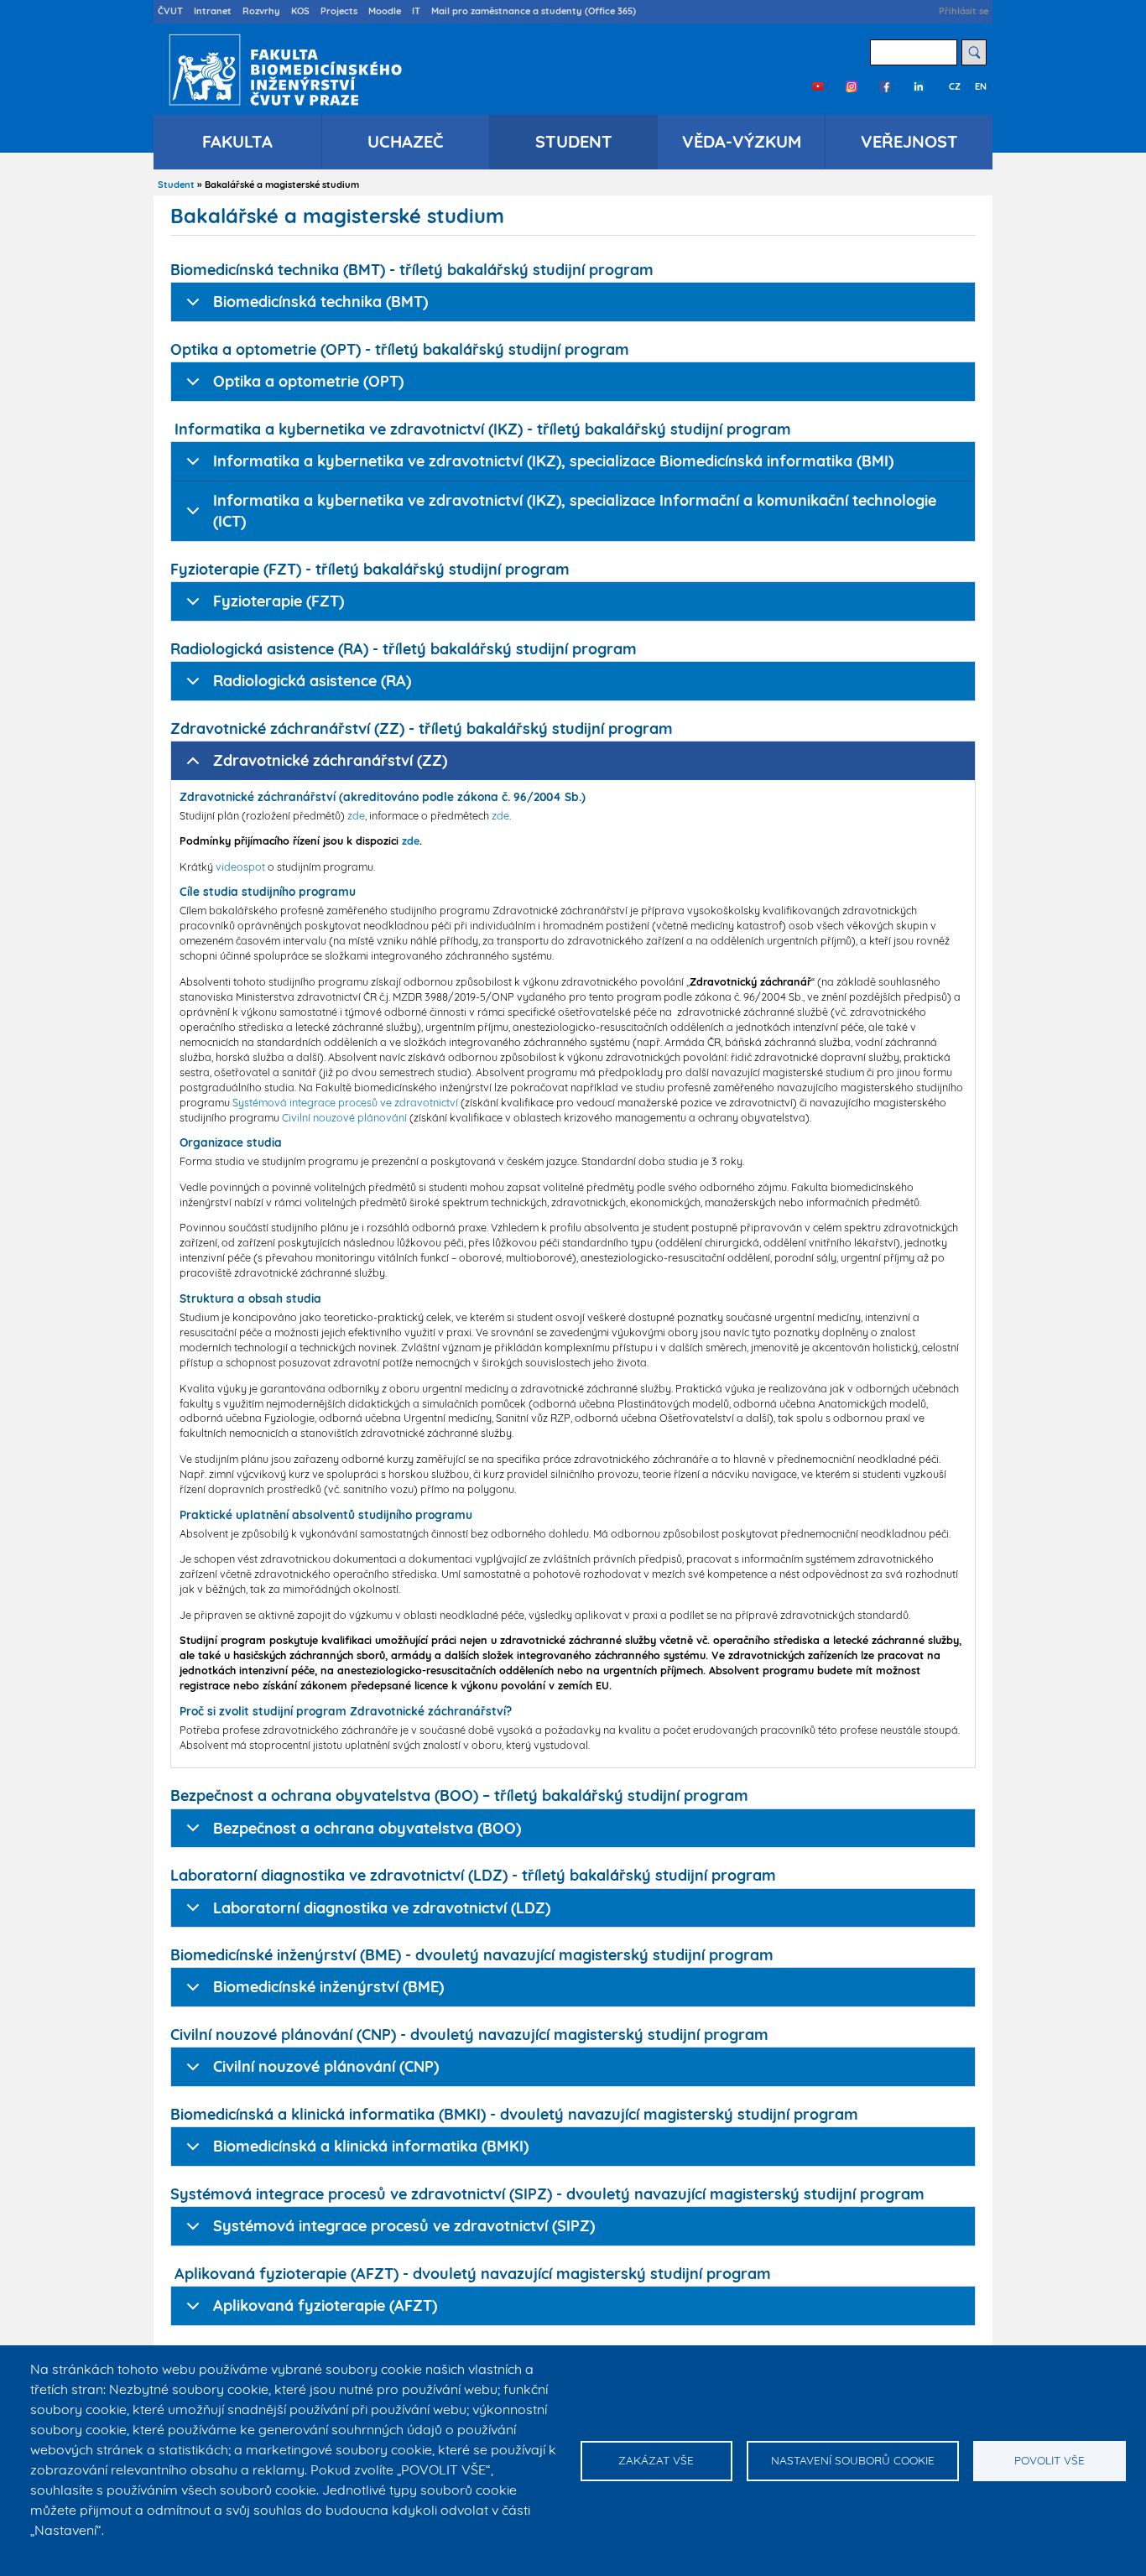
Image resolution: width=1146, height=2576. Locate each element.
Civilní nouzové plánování (344, 1117)
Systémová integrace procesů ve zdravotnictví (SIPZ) (404, 2226)
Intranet (213, 11)
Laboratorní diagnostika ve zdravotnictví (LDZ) (382, 1908)
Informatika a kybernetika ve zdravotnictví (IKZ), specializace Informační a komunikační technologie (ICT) (575, 511)
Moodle (385, 11)
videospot (240, 866)
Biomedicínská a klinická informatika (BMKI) (371, 2146)
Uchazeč (406, 141)
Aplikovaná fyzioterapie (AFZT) (325, 2305)
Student (574, 141)
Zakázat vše (656, 2460)
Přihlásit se (964, 11)
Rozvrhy (261, 11)
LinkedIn (919, 86)
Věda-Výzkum (742, 141)
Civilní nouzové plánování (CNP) (326, 2066)
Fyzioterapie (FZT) (279, 601)
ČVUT (170, 11)
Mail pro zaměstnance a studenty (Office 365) (534, 11)
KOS (300, 11)
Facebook (885, 86)
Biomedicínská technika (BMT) (320, 302)
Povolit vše (1050, 2460)
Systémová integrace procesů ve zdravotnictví (345, 1102)
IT (416, 11)
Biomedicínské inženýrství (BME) (328, 1987)
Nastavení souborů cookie (853, 2460)
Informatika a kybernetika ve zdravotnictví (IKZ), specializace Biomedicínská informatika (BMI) (553, 461)
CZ (955, 86)
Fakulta (237, 141)
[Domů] (281, 70)
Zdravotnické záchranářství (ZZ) (330, 760)
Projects (339, 11)
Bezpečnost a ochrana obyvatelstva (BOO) (367, 1828)
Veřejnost (909, 141)
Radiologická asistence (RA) (312, 681)
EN (981, 86)
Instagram (852, 86)
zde (356, 815)
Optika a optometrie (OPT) (308, 381)
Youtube (818, 86)
